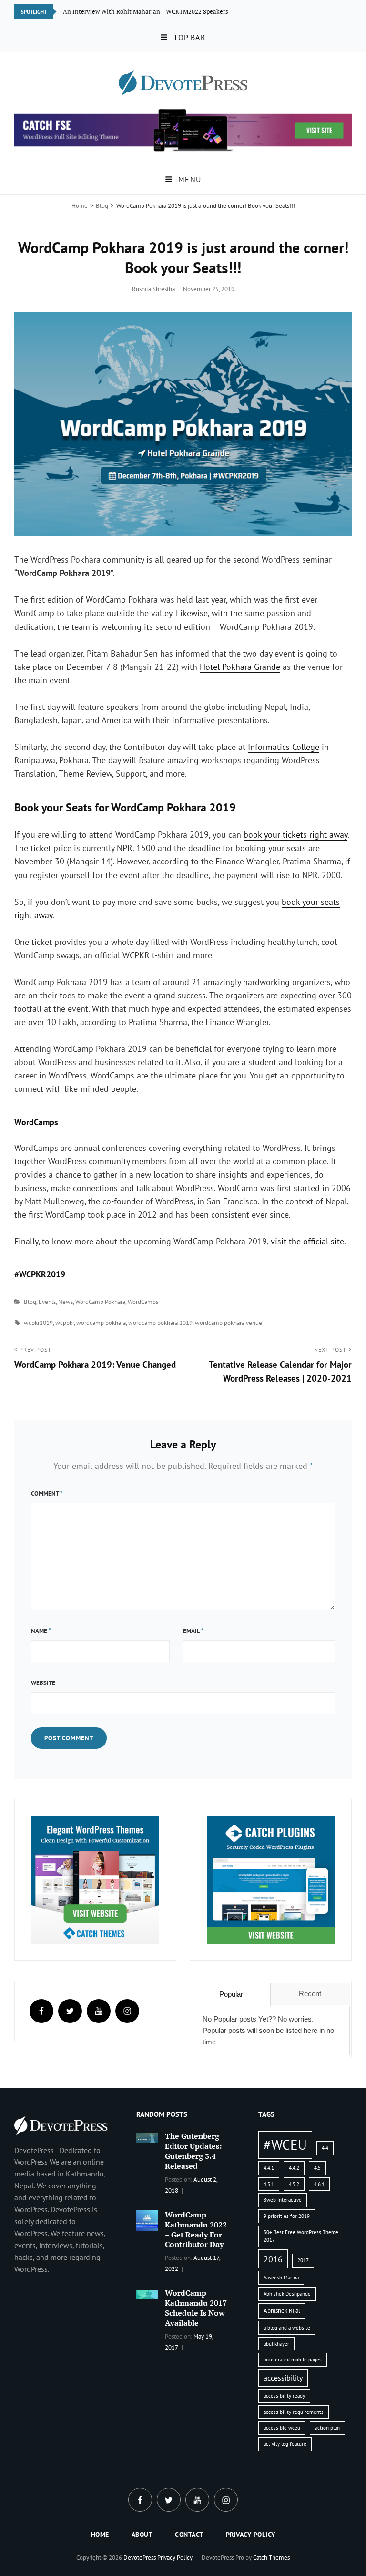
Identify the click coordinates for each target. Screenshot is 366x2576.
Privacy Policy (251, 2535)
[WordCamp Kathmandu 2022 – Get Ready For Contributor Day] (147, 2219)
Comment (47, 1493)
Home (80, 206)
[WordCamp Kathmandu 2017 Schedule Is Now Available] (147, 2294)
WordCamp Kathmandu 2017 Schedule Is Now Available (196, 2308)
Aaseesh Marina (281, 2278)
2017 (303, 2260)
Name (41, 1631)
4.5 (317, 2168)
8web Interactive (283, 2200)
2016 (273, 2259)
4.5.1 (269, 2184)
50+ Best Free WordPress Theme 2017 (301, 2236)
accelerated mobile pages (293, 2360)
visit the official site (307, 1241)
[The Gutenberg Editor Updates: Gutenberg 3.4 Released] (147, 2137)
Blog (102, 206)
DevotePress (140, 2558)
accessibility (283, 2378)
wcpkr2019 (38, 1323)
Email (193, 1631)
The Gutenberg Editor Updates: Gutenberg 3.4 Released (193, 2151)
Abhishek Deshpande (287, 2294)
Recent (310, 1994)
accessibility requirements (294, 2412)
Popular (231, 1994)
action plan (327, 2428)
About (142, 2535)
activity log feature (285, 2444)
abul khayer (276, 2344)
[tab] (231, 1994)
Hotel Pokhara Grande (240, 667)
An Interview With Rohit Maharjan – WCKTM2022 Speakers (146, 11)
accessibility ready (284, 2396)
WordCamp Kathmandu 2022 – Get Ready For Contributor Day (196, 2230)
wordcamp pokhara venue (229, 1323)
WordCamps (143, 1302)
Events (47, 1302)
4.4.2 (294, 2168)
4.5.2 (294, 2184)
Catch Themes (271, 2558)
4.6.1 (319, 2184)
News (66, 1302)
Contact (189, 2535)
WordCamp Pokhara (100, 1302)
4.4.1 (269, 2168)
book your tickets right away (295, 835)
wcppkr (65, 1323)
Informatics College (284, 747)
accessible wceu (282, 2428)
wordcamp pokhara (101, 1323)
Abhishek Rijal (282, 2311)
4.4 (325, 2148)
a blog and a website (287, 2328)
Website (43, 1683)
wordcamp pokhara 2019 (160, 1323)
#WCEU (285, 2145)
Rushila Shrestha (153, 289)
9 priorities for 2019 (287, 2216)
